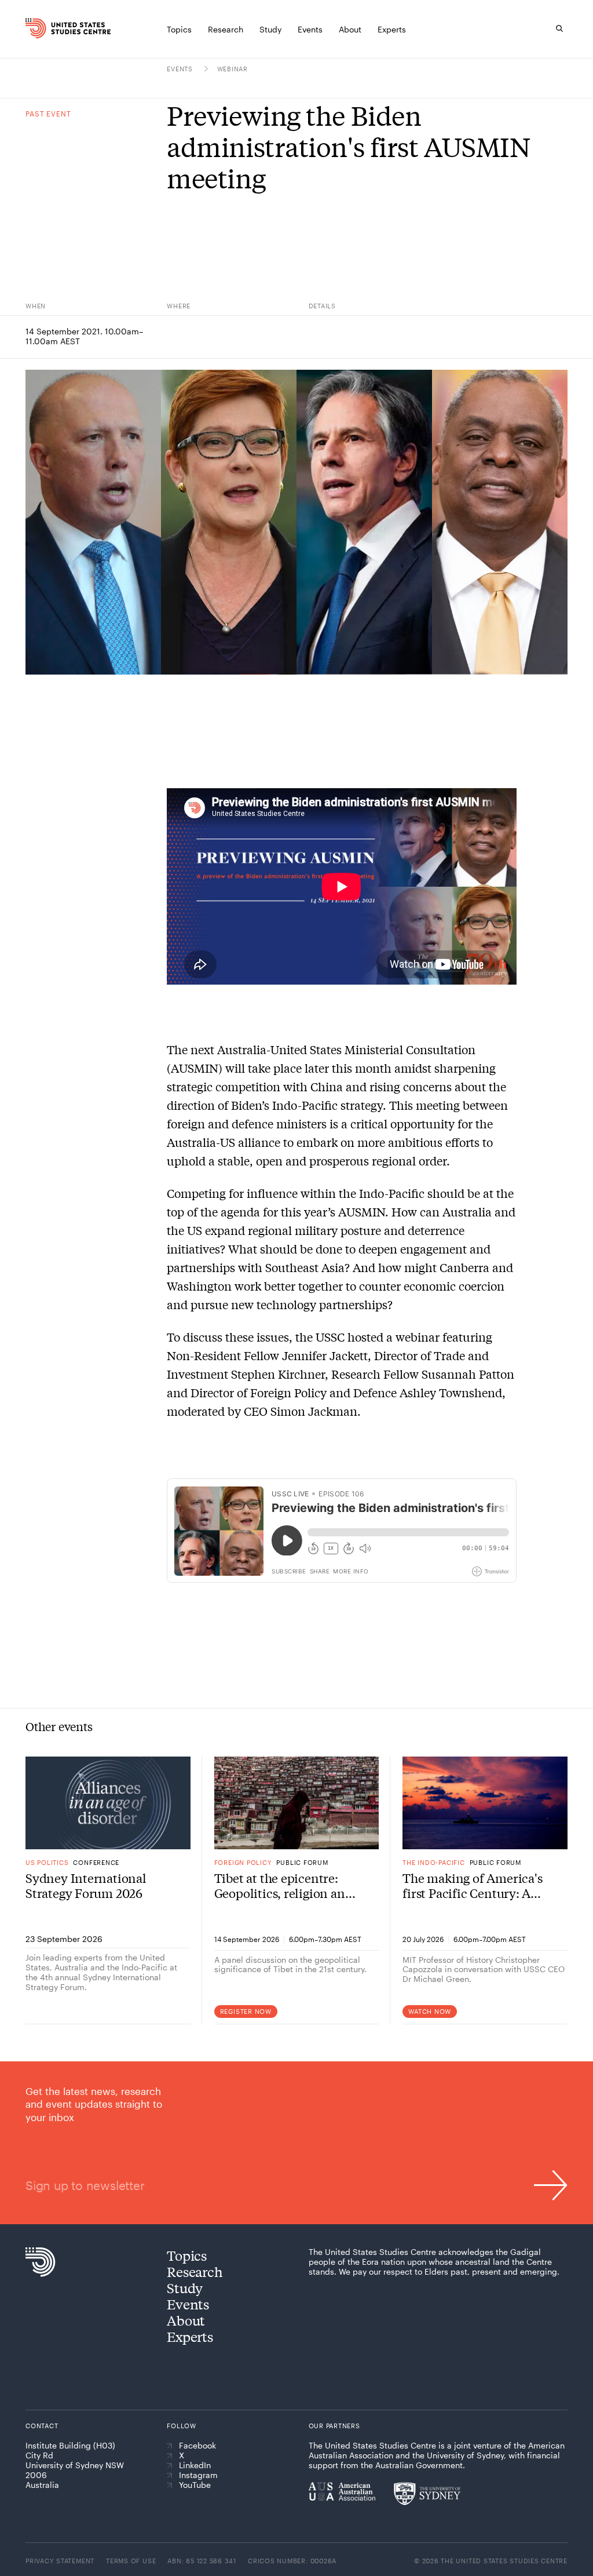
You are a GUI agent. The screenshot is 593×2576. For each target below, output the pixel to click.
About (186, 2320)
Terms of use (131, 2561)
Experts (190, 2336)
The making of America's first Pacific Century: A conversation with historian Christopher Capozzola (472, 1885)
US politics (47, 1862)
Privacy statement (60, 2561)
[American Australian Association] (342, 2491)
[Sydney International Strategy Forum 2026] (108, 1803)
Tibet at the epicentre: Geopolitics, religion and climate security (283, 1885)
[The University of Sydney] (427, 2494)
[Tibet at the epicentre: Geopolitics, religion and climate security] (297, 1803)
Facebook (197, 2446)
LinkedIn (195, 2465)
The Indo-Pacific (433, 1862)
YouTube (195, 2485)
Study (185, 2288)
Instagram (198, 2475)
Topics (187, 2255)
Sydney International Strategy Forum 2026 (86, 1885)
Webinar (233, 69)
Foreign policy (243, 1862)
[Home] (37, 28)
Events (181, 69)
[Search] (559, 28)
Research (195, 2271)
